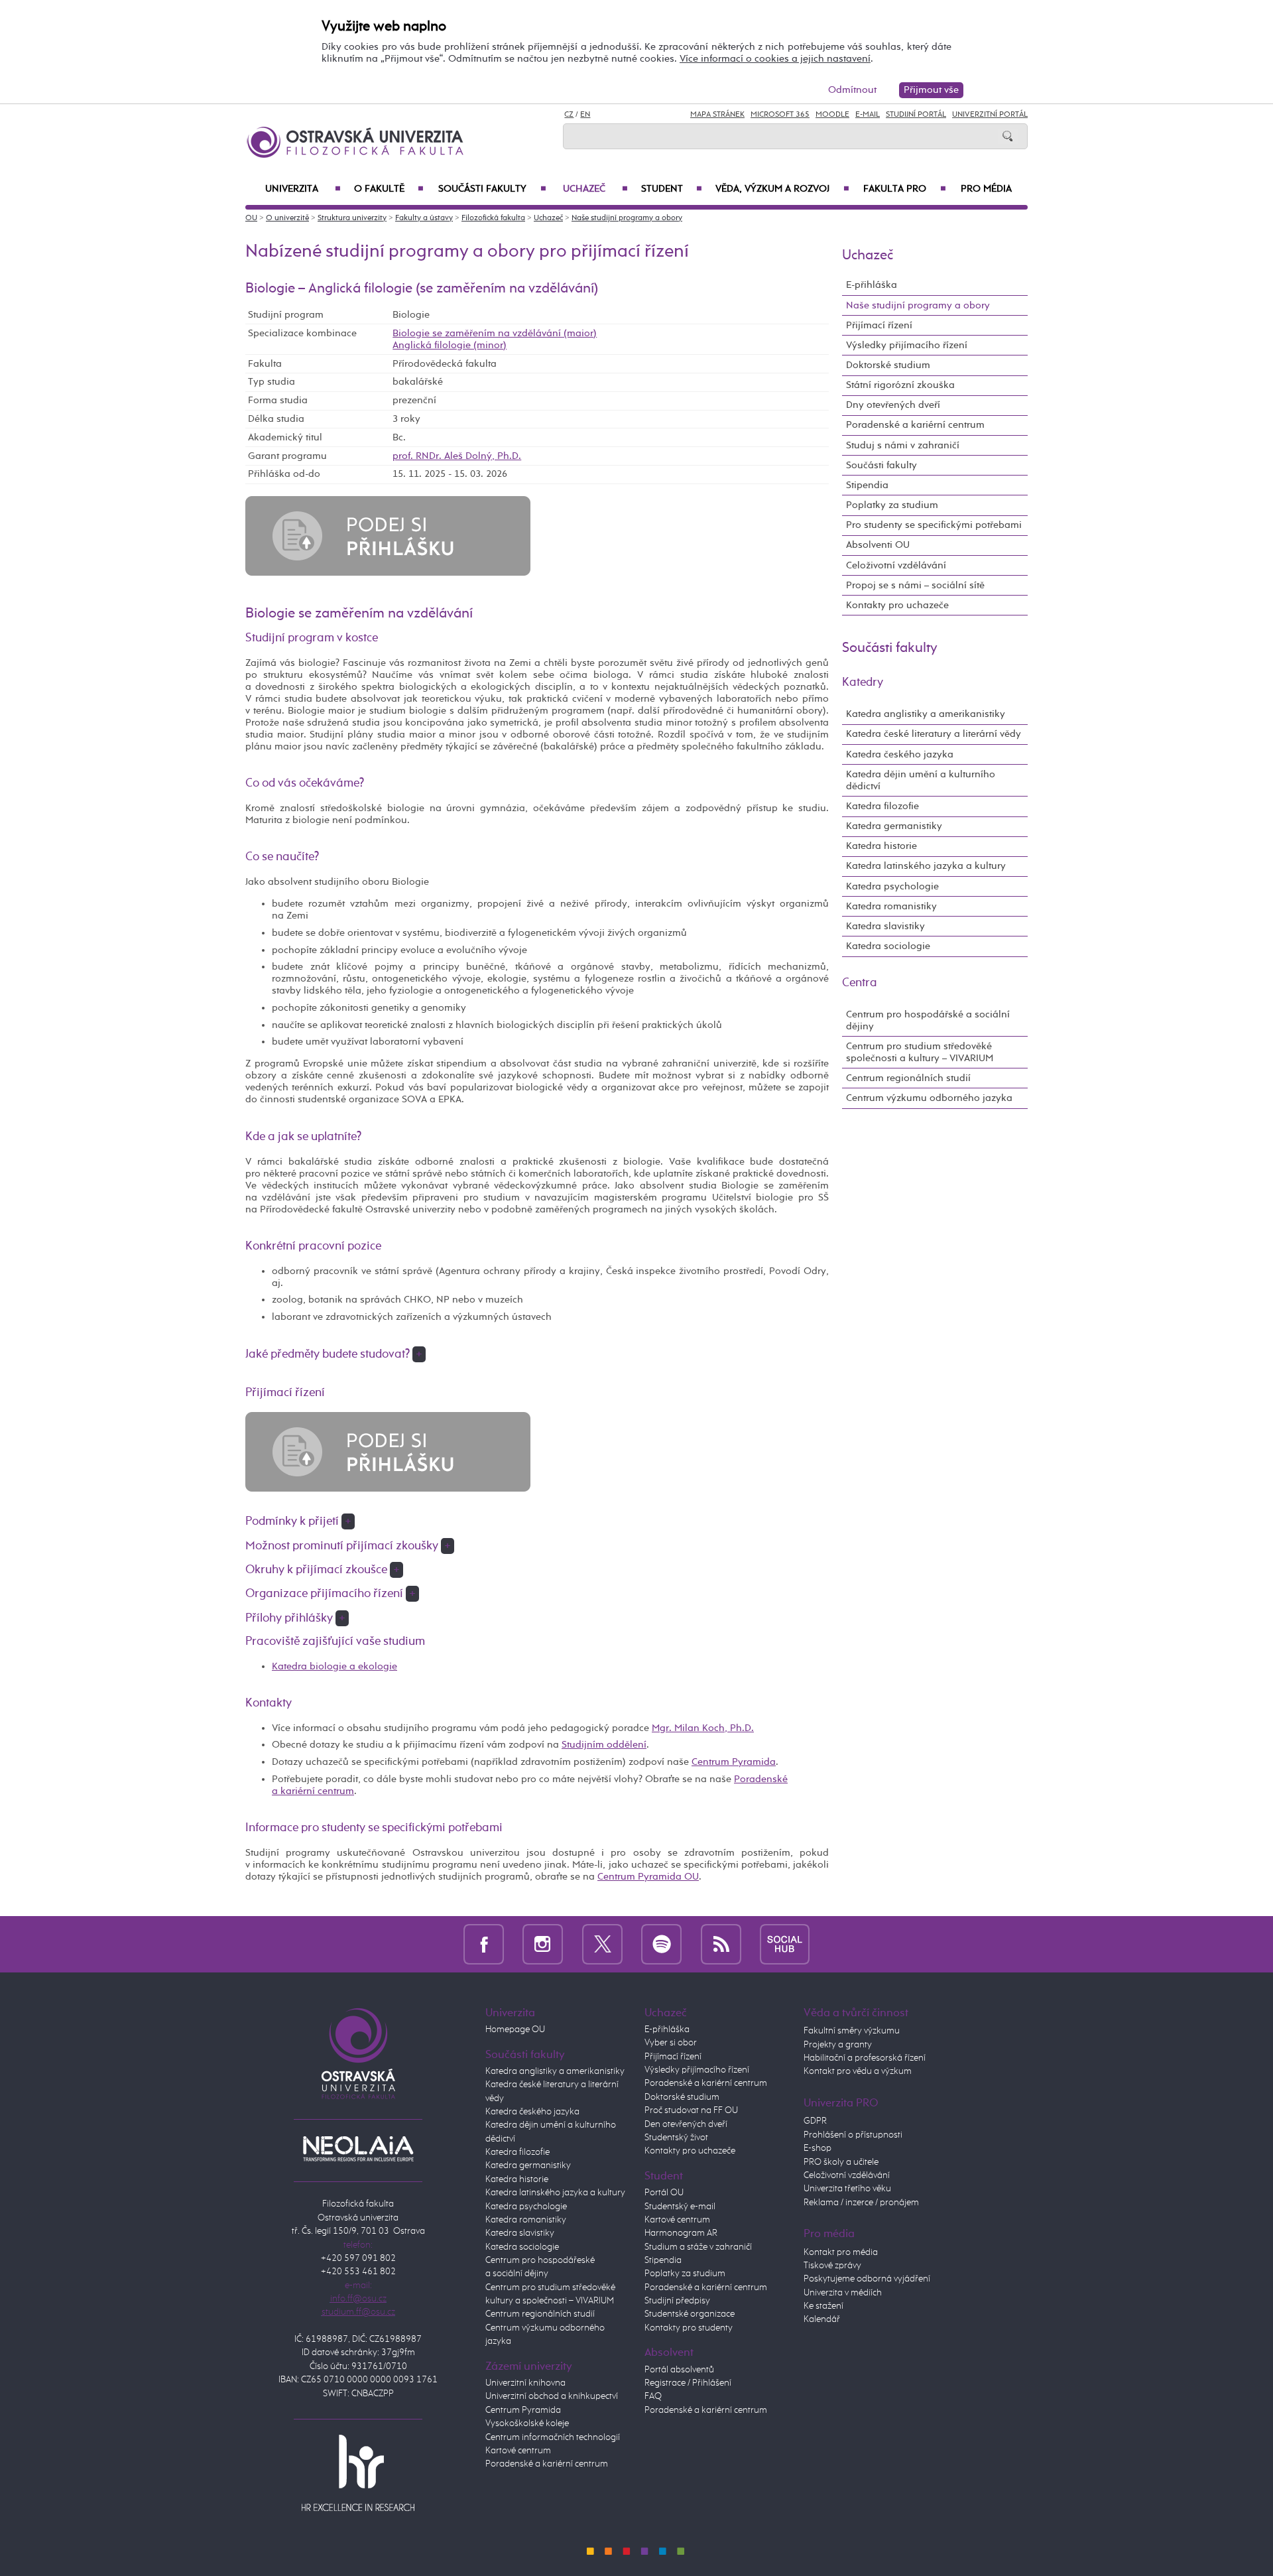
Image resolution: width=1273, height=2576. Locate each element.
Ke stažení (823, 2306)
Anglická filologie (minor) (450, 345)
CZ (569, 115)
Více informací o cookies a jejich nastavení (775, 59)
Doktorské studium (888, 365)
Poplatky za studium (892, 505)
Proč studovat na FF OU (691, 2110)
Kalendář (822, 2319)
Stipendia (867, 485)
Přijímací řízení (879, 325)
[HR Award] (358, 2473)
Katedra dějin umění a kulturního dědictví (921, 780)
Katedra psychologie (892, 886)
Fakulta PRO (905, 189)
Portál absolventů (679, 2370)
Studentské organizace (690, 2314)
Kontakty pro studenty (689, 2328)
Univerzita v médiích (843, 2293)
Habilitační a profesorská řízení (865, 2058)
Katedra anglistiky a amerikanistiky (926, 714)
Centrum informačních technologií (553, 2437)
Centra (860, 983)
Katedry (863, 682)
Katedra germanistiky (894, 826)
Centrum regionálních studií (908, 1078)
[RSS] (721, 1944)
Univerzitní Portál (990, 115)
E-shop (818, 2148)
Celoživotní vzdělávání (896, 565)
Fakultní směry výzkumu (852, 2031)
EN (585, 115)
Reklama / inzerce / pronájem (861, 2203)
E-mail (868, 115)
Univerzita (303, 189)
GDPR (815, 2121)
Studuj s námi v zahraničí (903, 445)
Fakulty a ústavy (424, 218)
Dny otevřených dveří (893, 405)
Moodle (832, 115)
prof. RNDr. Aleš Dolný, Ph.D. (457, 456)
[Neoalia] (358, 2148)
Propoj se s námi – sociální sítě (915, 585)
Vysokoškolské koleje (527, 2423)
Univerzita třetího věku (847, 2189)
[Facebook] (484, 1944)
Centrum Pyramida (734, 1762)
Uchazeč (595, 189)
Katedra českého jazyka (900, 754)
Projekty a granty (838, 2045)
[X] (602, 1944)
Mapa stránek (717, 115)
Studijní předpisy (677, 2301)
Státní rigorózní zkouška (900, 385)
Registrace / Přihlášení (688, 2383)
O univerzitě (287, 218)
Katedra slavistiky (885, 926)
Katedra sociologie (888, 946)
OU (251, 218)
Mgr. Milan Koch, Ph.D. (703, 1728)
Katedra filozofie (882, 806)
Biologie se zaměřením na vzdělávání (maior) (495, 333)
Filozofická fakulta (493, 218)
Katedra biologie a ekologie (334, 1666)
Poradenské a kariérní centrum (915, 425)
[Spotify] (661, 1944)
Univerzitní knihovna (525, 2383)
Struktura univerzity (352, 218)
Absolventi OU (878, 545)
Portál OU (664, 2193)
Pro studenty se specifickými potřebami (934, 525)
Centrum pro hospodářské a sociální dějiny (928, 1020)
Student (672, 189)
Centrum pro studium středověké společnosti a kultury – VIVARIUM (920, 1052)
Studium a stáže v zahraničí (698, 2247)
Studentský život (676, 2138)
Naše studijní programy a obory (627, 218)
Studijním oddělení (604, 1745)
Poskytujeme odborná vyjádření (867, 2279)
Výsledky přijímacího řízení (907, 345)
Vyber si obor (671, 2043)
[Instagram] (543, 1944)
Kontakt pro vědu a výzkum (858, 2071)
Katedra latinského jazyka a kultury (926, 866)
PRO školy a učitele (841, 2162)
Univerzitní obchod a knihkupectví (552, 2396)
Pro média (986, 189)
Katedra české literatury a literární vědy (934, 734)
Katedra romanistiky (891, 906)
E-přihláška (872, 285)
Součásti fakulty (492, 189)
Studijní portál (916, 115)
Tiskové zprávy (832, 2266)
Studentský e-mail (680, 2207)
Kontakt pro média (841, 2252)
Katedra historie (881, 846)
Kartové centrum (518, 2451)
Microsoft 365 (780, 115)
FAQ (653, 2396)
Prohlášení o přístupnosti (853, 2135)
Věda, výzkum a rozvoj (782, 189)
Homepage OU (515, 2029)
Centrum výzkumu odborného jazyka (929, 1098)
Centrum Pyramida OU (648, 1877)
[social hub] (785, 1944)
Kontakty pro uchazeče (897, 605)
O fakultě (389, 189)
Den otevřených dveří (686, 2124)
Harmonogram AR (681, 2233)
